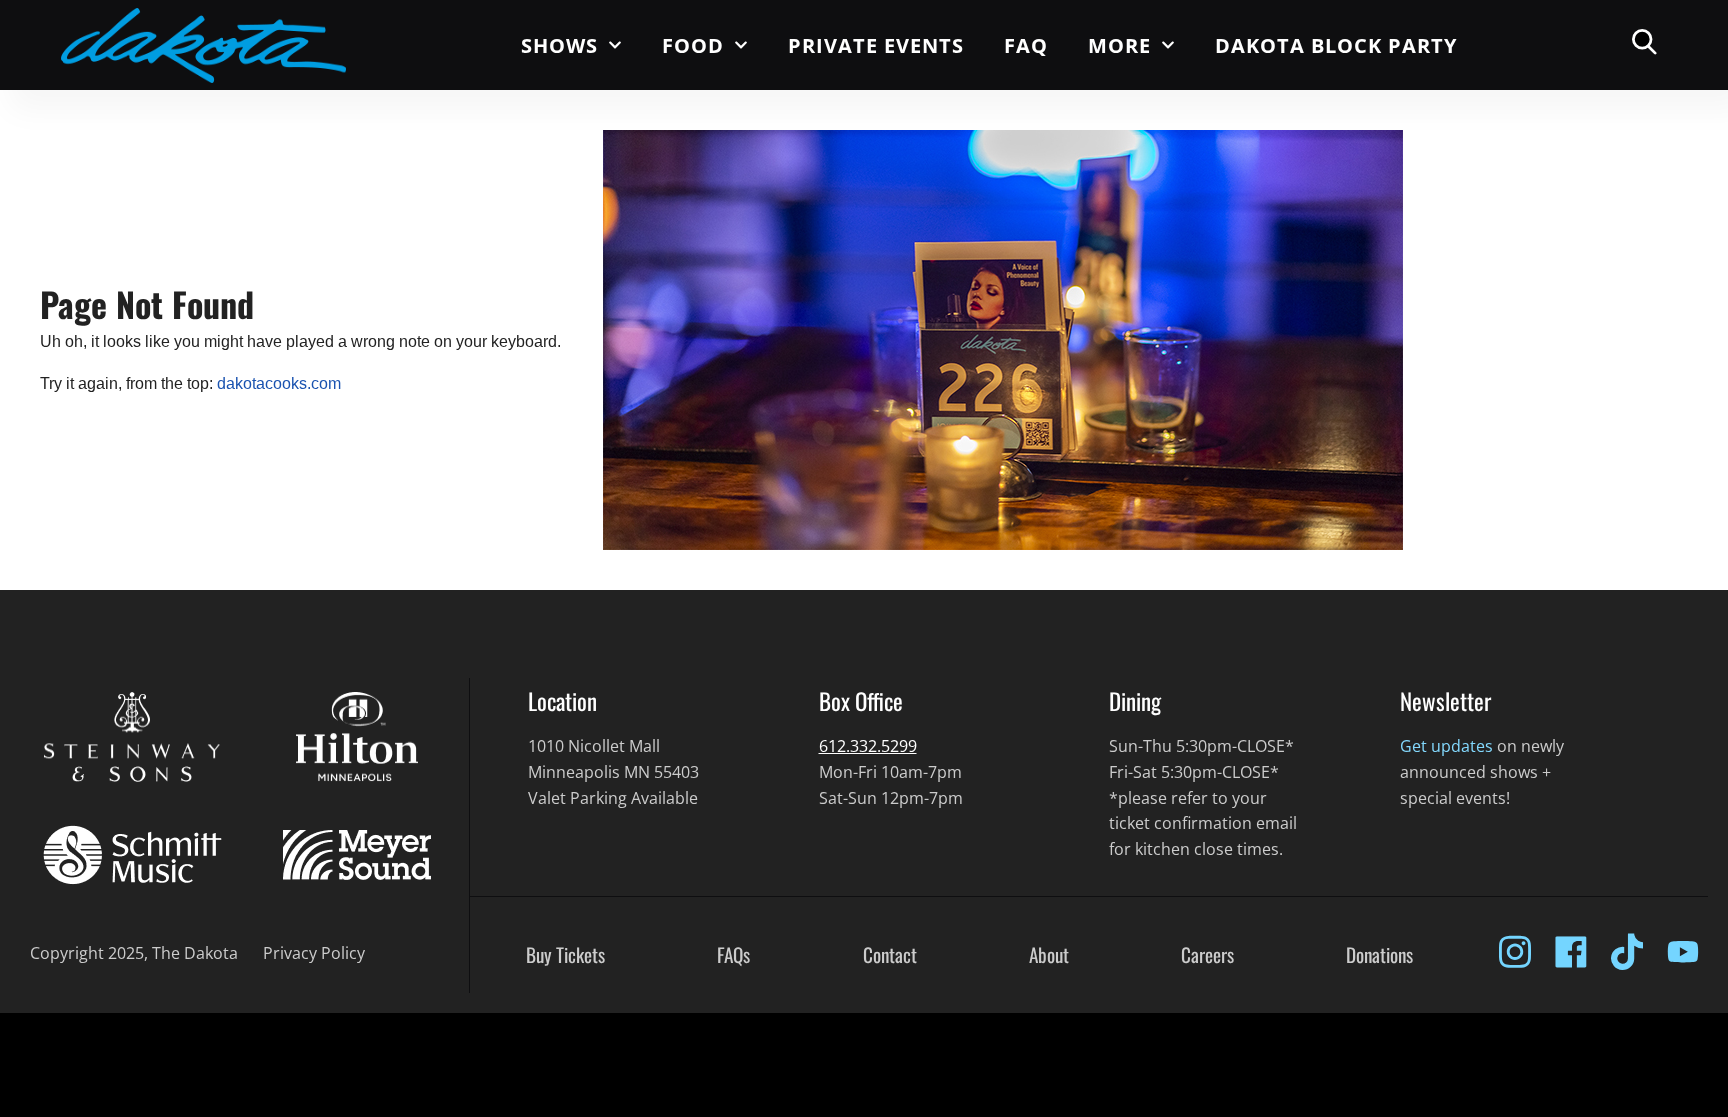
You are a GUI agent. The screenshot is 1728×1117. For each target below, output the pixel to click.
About (1049, 955)
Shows (559, 45)
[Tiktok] (1627, 952)
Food (693, 45)
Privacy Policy (314, 953)
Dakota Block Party (1336, 45)
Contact (890, 955)
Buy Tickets (565, 955)
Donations (1379, 955)
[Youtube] (1683, 952)
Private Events (876, 45)
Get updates (1446, 746)
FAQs (733, 955)
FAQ (1026, 45)
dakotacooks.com (279, 383)
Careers (1207, 955)
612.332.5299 (868, 746)
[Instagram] (1515, 952)
